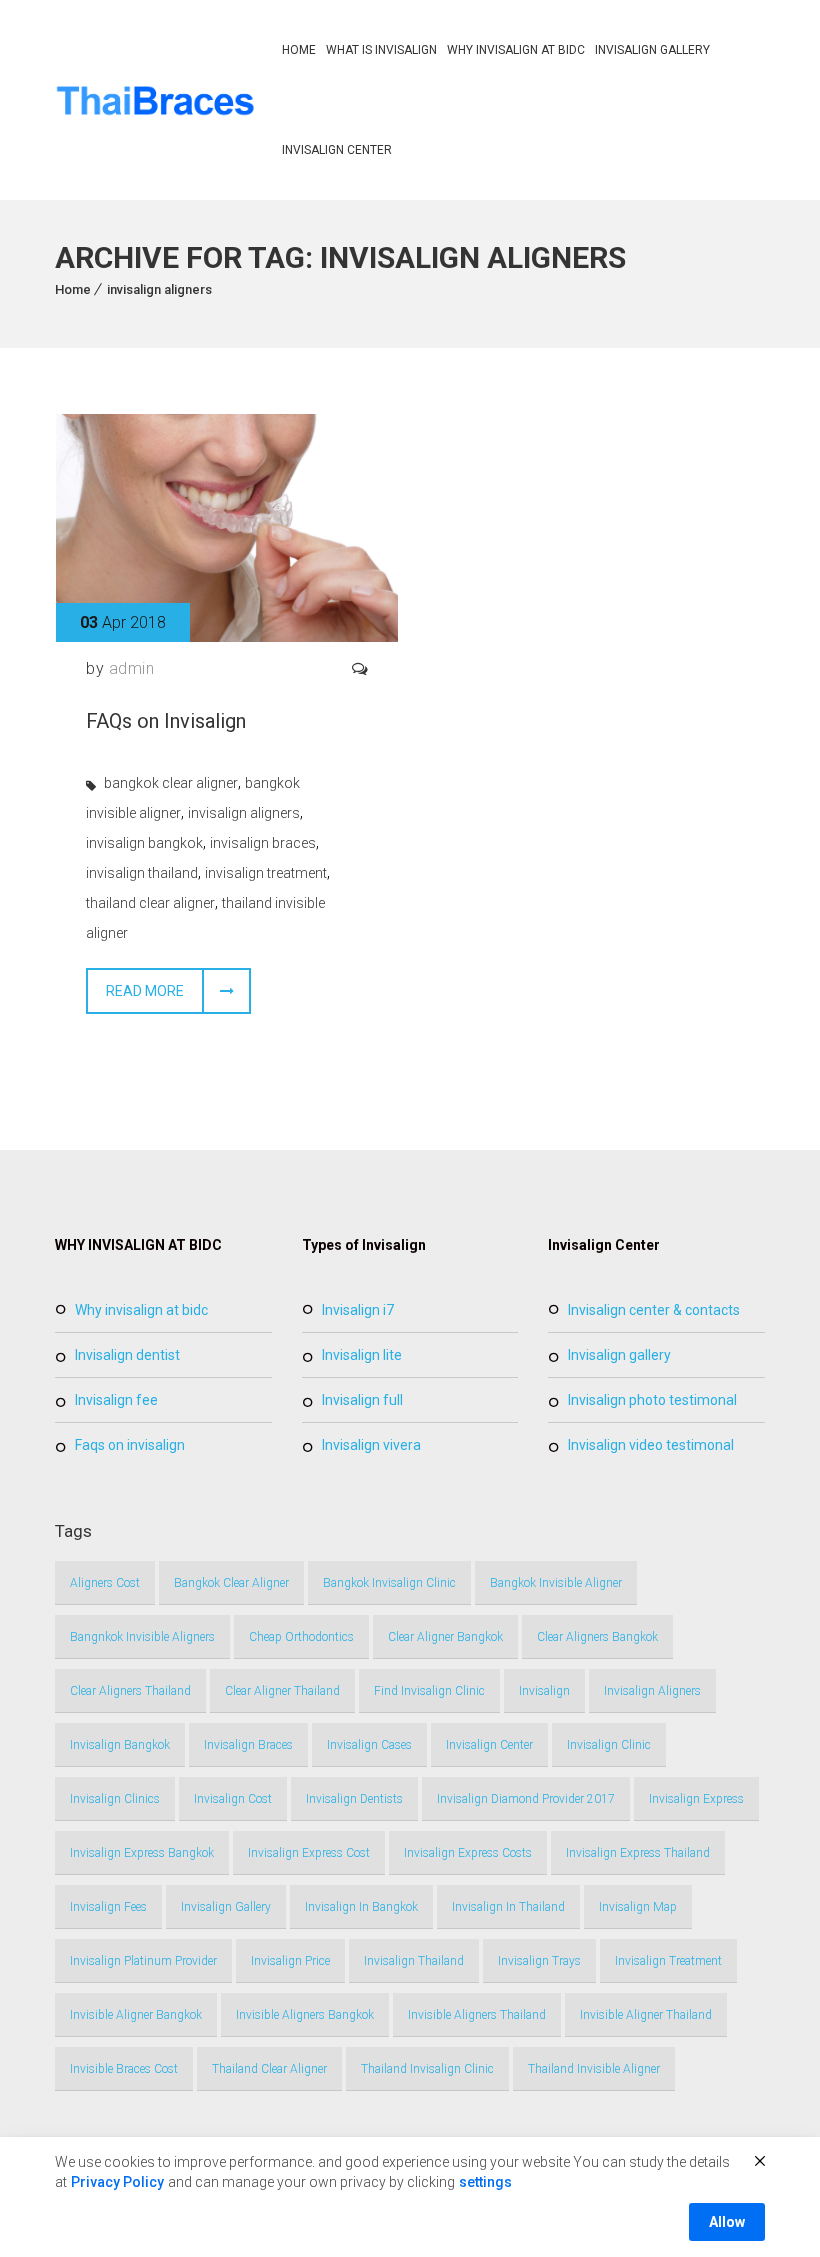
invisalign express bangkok (142, 1853)
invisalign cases (369, 1745)
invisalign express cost (309, 1853)
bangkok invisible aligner (556, 1583)
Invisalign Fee (116, 1400)
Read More (145, 991)
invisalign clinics (115, 1799)
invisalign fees (108, 1907)
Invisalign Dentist (127, 1355)
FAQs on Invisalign (166, 721)
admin (132, 668)
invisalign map (638, 1907)
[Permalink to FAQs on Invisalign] (227, 636)
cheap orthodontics (301, 1637)
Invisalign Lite (362, 1355)
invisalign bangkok (144, 843)
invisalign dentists (354, 1799)
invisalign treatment (266, 873)
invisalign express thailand (638, 1853)
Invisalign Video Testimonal (651, 1445)
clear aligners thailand (130, 1691)
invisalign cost (233, 1799)
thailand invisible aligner (594, 2069)
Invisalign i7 (358, 1310)
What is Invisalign (381, 50)
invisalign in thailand (508, 1907)
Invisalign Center (337, 150)
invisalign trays (539, 1961)
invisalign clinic (609, 1745)
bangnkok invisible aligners (142, 1637)
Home (299, 50)
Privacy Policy (117, 2182)
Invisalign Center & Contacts (654, 1310)
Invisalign (544, 1691)
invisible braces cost (124, 2069)
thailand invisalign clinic (427, 2069)
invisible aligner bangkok (136, 2015)
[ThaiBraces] (156, 100)
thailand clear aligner (150, 903)
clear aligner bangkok (445, 1637)
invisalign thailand (142, 873)
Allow (727, 2222)
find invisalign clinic (429, 1691)
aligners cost (105, 1583)
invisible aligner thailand (646, 2015)
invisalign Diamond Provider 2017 (526, 1799)
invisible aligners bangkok (305, 2015)
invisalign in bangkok (361, 1907)
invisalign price (290, 1961)
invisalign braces (263, 843)
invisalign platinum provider (143, 1961)
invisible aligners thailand (477, 2015)
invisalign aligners (159, 289)
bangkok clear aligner (171, 783)
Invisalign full (362, 1400)
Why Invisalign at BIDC (516, 50)
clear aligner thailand (282, 1691)
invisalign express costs (468, 1853)
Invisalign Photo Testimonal (652, 1400)
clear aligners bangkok (597, 1637)
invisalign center (489, 1745)
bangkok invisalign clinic (389, 1583)
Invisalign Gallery (652, 50)
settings (485, 2182)
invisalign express (696, 1799)
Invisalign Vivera (371, 1445)
